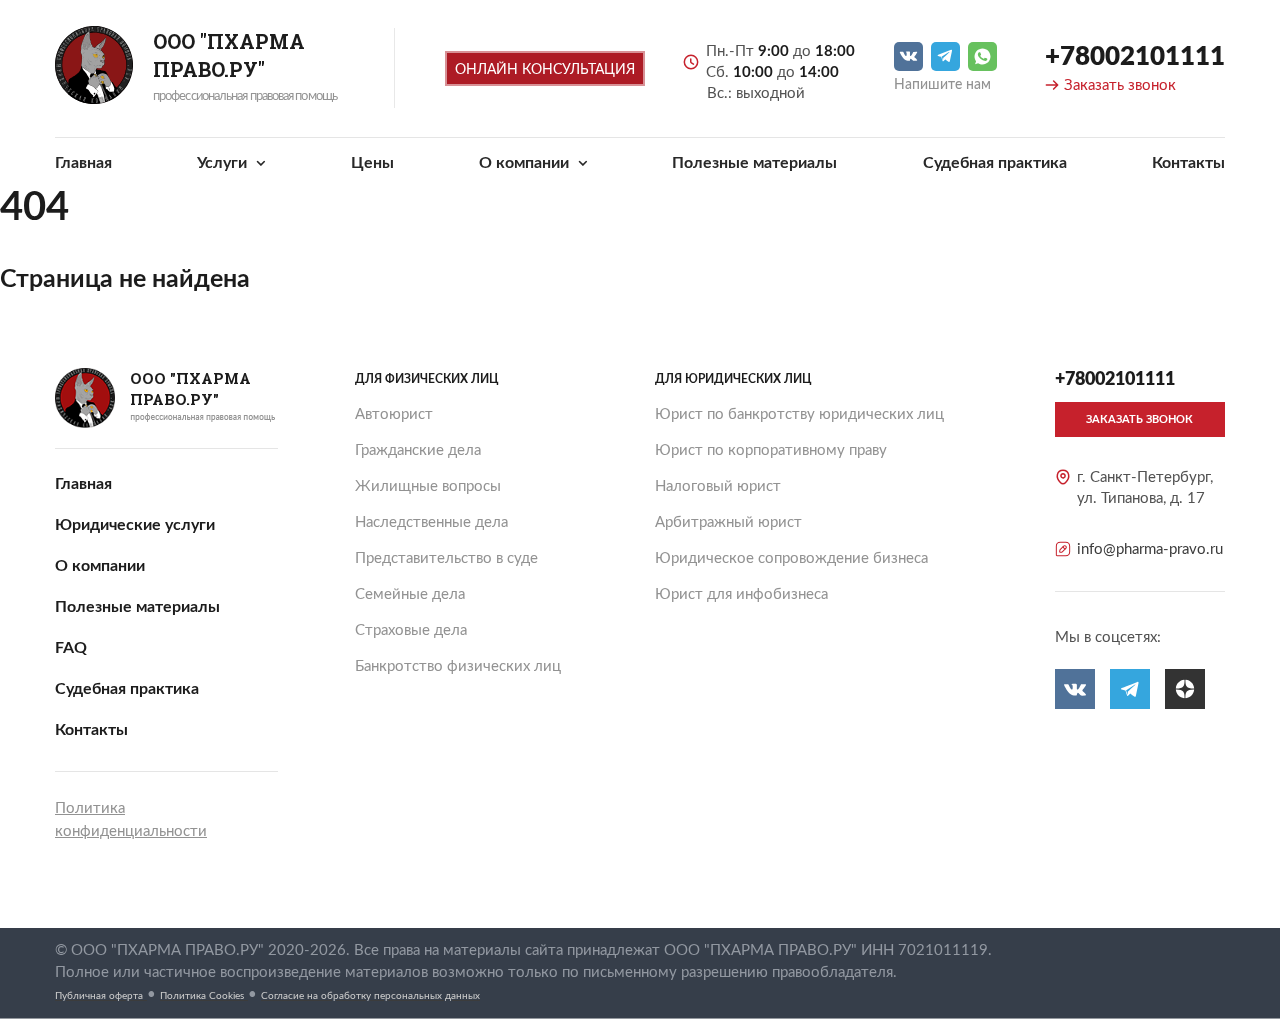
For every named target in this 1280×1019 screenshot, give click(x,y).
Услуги (224, 163)
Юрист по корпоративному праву (771, 450)
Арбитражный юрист (728, 522)
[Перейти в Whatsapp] (982, 56)
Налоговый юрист (718, 486)
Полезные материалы (754, 163)
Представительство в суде (446, 558)
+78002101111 (1135, 57)
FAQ (71, 648)
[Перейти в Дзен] (1185, 689)
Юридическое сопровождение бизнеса (791, 558)
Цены (372, 163)
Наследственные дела (431, 522)
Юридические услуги (135, 525)
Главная (83, 163)
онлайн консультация (545, 70)
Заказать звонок (1120, 85)
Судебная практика (995, 163)
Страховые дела (411, 630)
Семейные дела (410, 594)
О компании (526, 163)
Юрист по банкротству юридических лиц (799, 414)
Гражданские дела (418, 450)
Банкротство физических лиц (458, 666)
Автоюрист (394, 414)
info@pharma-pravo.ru (1150, 549)
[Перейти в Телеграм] (945, 56)
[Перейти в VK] (908, 56)
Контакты (1188, 163)
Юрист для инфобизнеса (741, 594)
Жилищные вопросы (428, 486)
